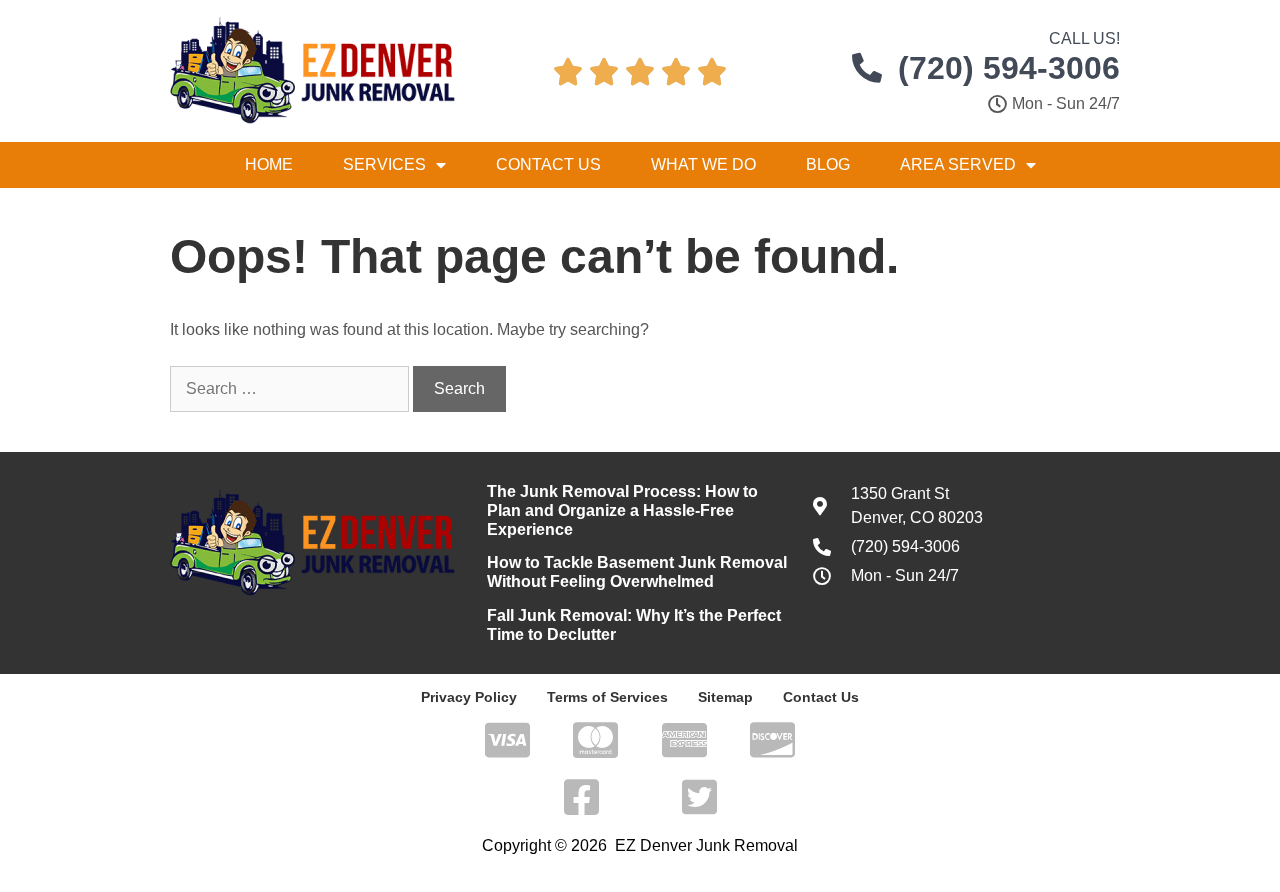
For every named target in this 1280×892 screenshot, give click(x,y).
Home (269, 164)
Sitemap (725, 697)
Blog (828, 164)
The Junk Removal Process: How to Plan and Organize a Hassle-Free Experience (622, 510)
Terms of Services (607, 697)
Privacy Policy (469, 697)
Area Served (958, 164)
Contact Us (548, 164)
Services (384, 164)
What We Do (703, 164)
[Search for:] (291, 388)
